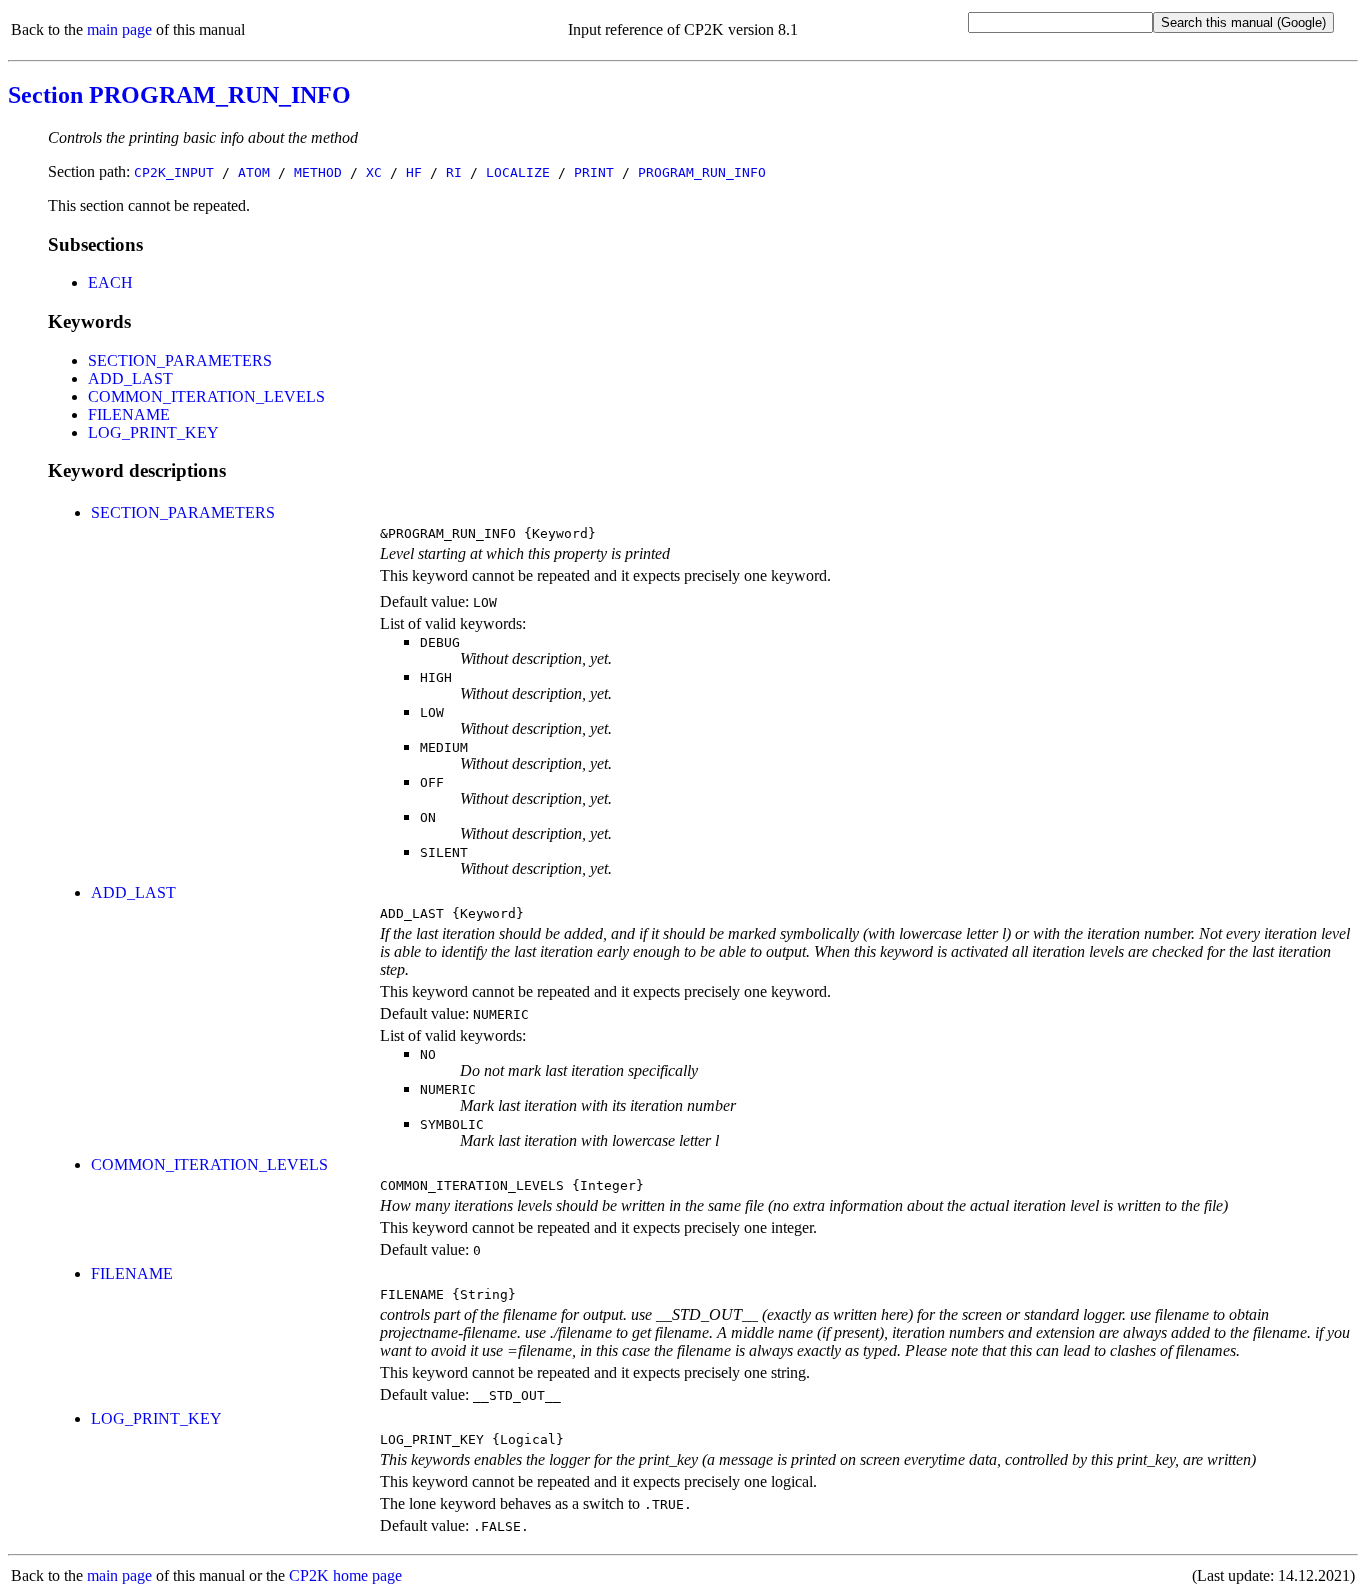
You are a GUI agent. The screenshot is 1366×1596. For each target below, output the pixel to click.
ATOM (254, 172)
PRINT (594, 172)
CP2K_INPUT (174, 172)
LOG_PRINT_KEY (153, 432)
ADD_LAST (130, 378)
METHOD (318, 172)
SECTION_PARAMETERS (180, 360)
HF (414, 172)
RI (454, 172)
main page (119, 29)
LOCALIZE (518, 172)
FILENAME (129, 414)
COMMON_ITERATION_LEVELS (206, 396)
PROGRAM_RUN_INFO (702, 172)
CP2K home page (345, 1575)
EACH (110, 282)
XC (374, 172)
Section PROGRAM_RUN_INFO (179, 95)
